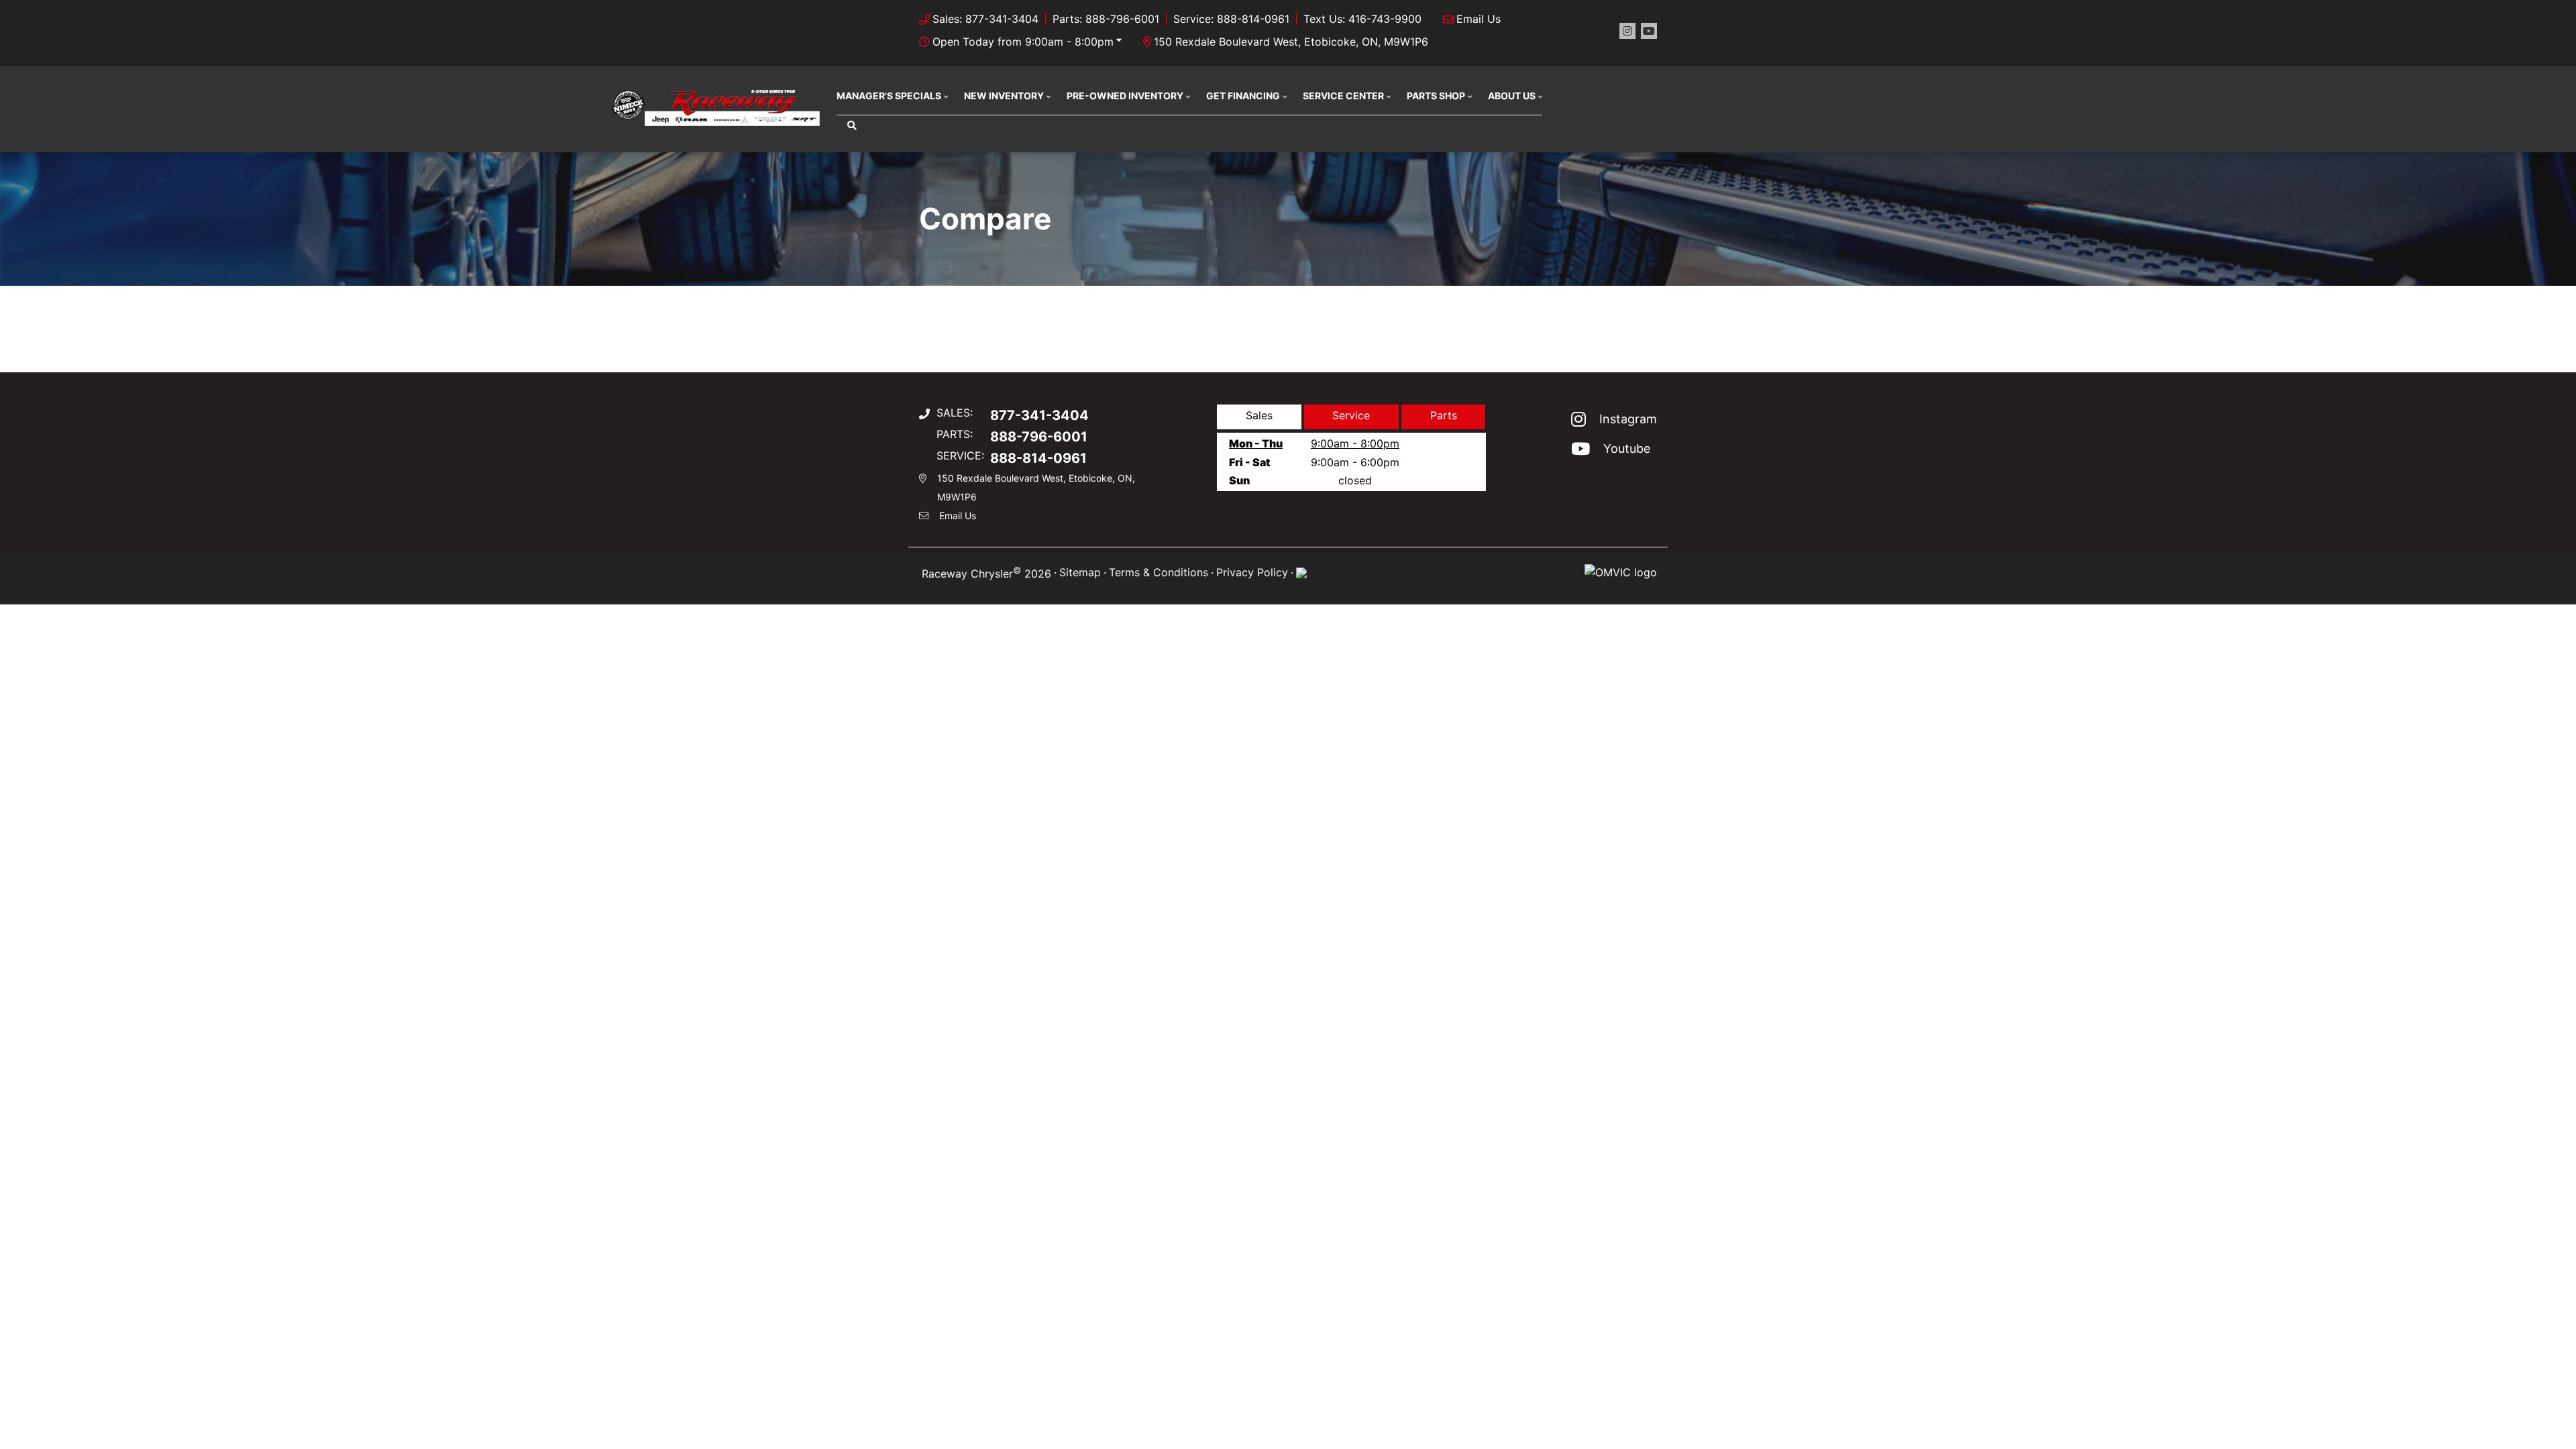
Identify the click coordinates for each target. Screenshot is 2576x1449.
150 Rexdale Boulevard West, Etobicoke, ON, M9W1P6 (1291, 42)
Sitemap (1080, 572)
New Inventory (1004, 96)
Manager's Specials (889, 96)
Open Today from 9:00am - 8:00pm (1023, 42)
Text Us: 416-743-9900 (1362, 19)
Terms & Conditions (1159, 572)
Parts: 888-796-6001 (1106, 19)
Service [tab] (1351, 415)
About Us (1512, 96)
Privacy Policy (1252, 572)
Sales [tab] (1259, 415)
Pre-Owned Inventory (1125, 96)
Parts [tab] (1444, 415)
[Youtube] (1649, 31)
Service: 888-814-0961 (1231, 19)
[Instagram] (1627, 31)
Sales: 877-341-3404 (985, 19)
